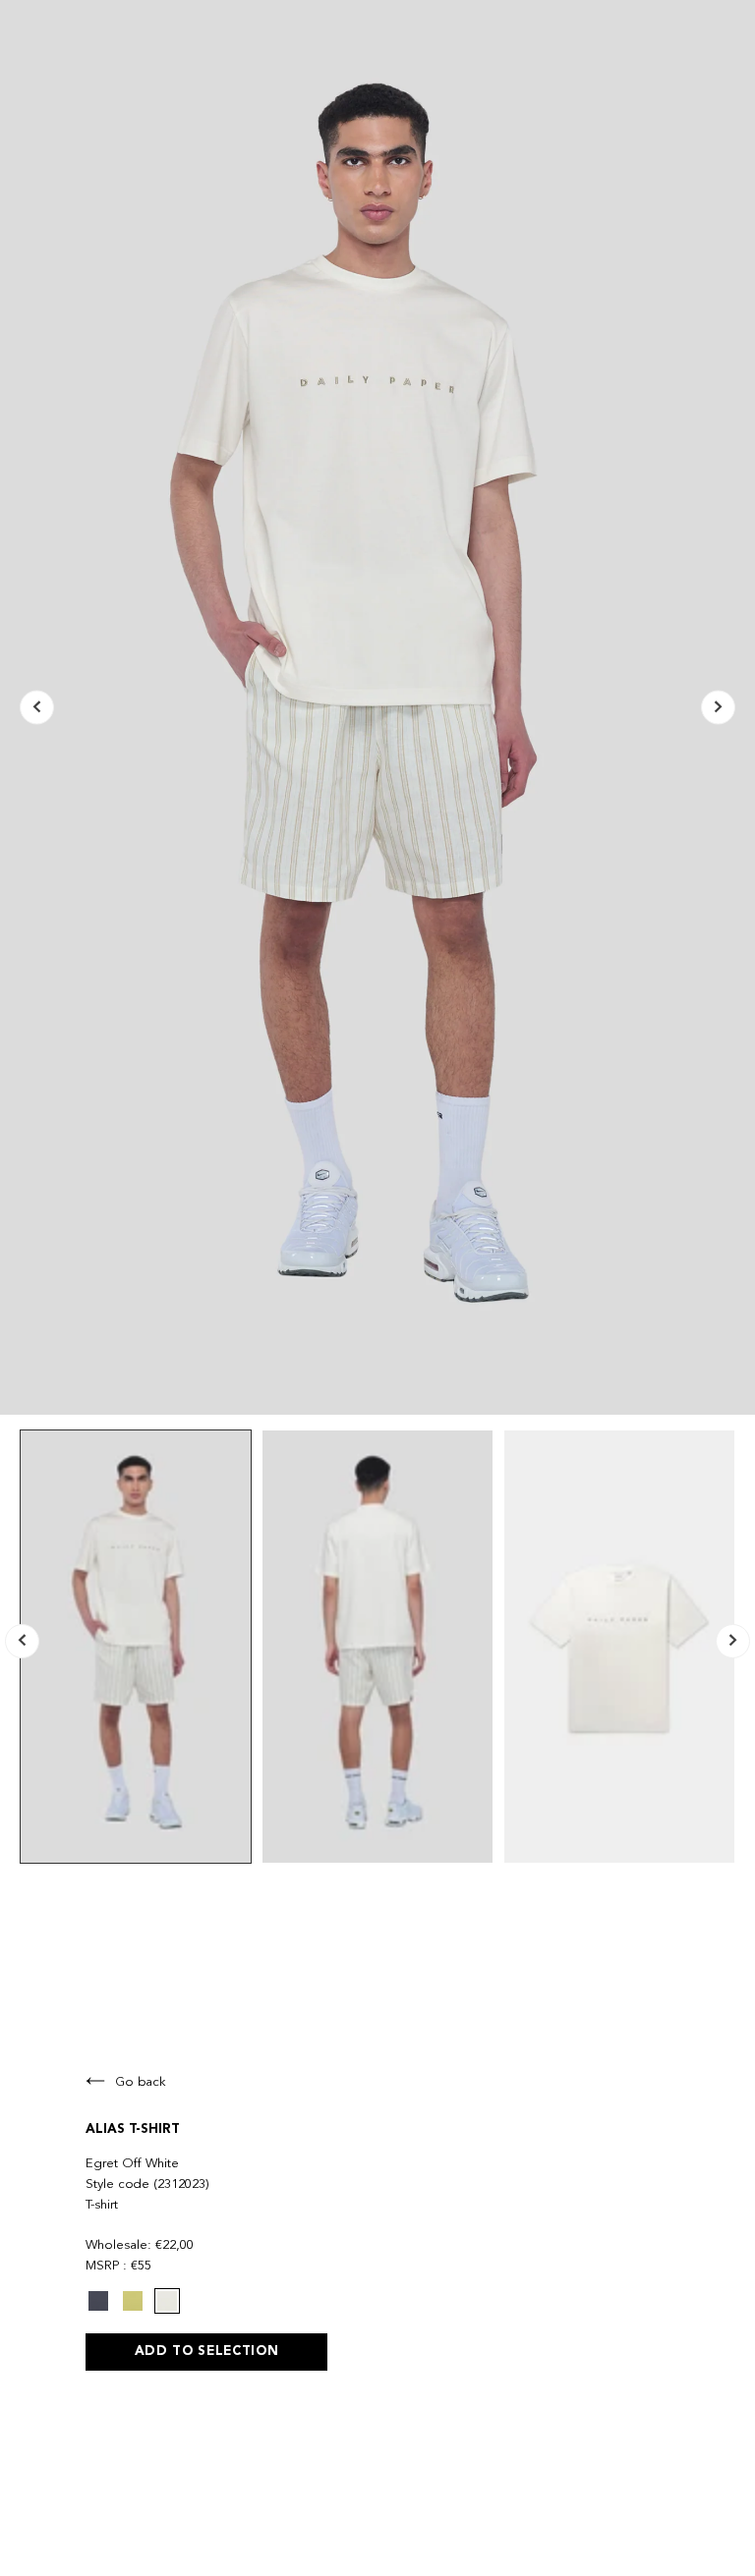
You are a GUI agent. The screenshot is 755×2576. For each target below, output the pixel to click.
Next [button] (718, 708)
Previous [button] (37, 708)
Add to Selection (207, 2352)
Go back (141, 2082)
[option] (377, 707)
